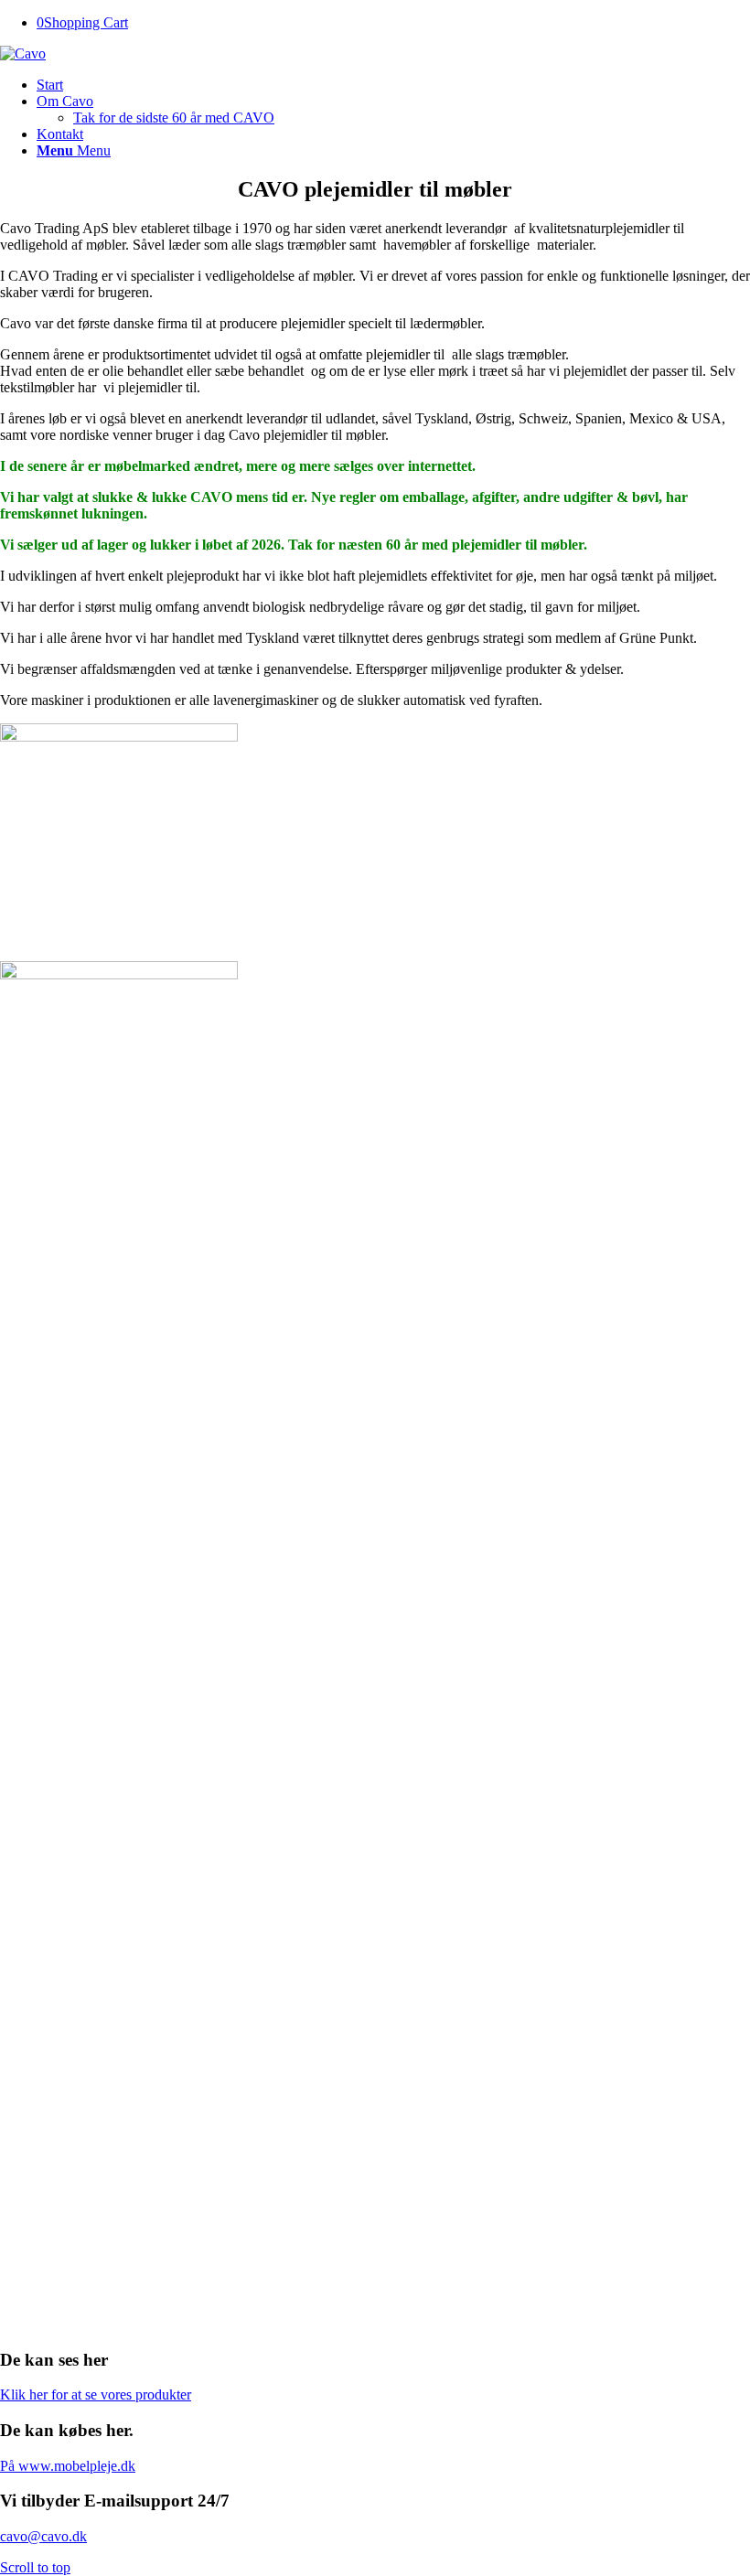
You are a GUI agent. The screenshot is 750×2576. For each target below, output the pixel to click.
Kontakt (60, 134)
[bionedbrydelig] (375, 1531)
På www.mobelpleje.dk (68, 2466)
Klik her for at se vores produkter (96, 2394)
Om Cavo (65, 101)
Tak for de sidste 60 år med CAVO (174, 118)
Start (50, 85)
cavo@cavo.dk (43, 2536)
